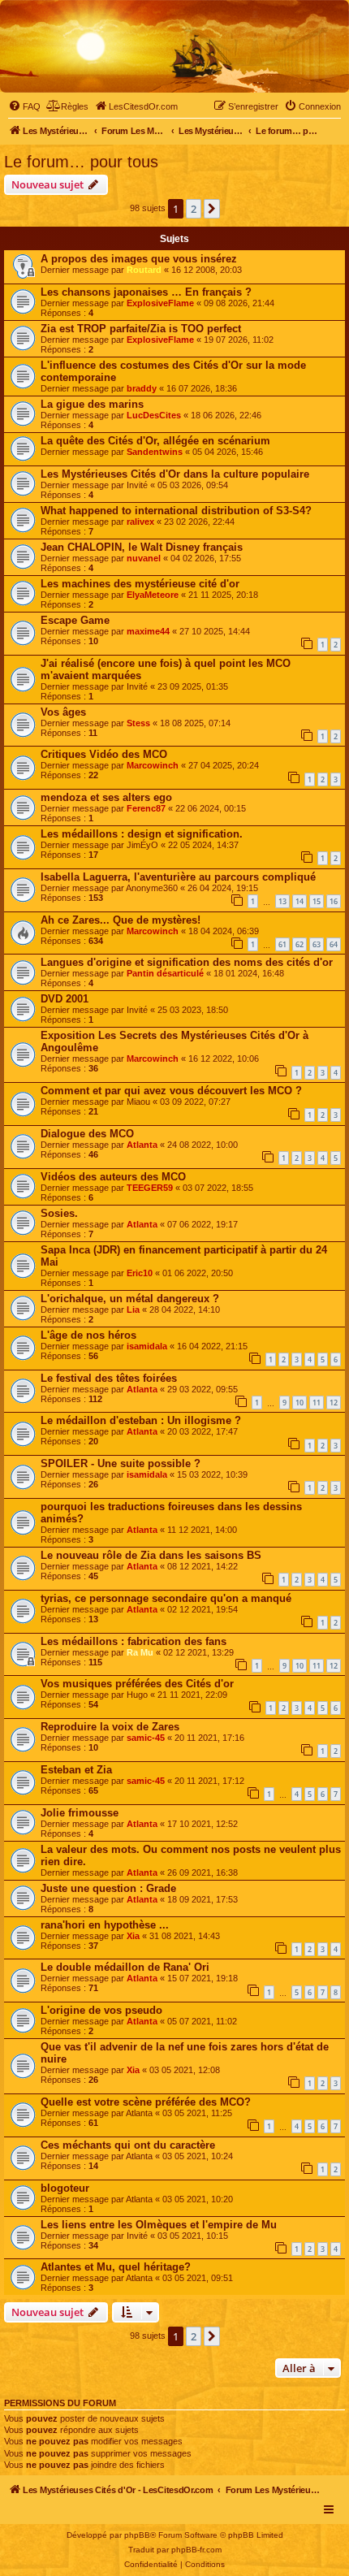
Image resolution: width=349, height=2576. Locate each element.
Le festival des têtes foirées (109, 1378)
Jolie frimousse (80, 1813)
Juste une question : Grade (108, 1888)
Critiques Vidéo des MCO (104, 754)
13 (282, 901)
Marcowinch (153, 765)
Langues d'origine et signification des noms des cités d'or (187, 962)
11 (317, 1403)
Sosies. (59, 1213)
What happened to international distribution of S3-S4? (176, 511)
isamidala (147, 1346)
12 (334, 1403)
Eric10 (140, 1273)
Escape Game (75, 620)
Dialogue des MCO (87, 1134)
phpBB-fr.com (196, 2550)
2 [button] (194, 209)
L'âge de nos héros (88, 1335)
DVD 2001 (65, 999)
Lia (133, 1310)
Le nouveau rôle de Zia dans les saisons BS (151, 1555)
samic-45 (146, 1738)
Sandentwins (155, 452)
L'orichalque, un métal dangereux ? (130, 1299)
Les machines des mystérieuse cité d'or (140, 584)
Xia (133, 1936)
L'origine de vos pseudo (101, 2010)
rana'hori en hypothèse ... (105, 1925)
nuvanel (144, 558)
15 (317, 901)
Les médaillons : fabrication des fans (134, 1641)
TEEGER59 (150, 1188)
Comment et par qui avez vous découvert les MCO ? (171, 1091)
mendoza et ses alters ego (106, 797)
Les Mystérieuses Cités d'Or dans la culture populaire (175, 474)
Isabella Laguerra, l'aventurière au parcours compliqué (178, 877)
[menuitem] (24, 106)
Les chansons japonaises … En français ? (146, 292)
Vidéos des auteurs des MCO (113, 1177)
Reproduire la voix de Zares (110, 1727)
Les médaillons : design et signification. (142, 834)
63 (317, 944)
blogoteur (65, 2188)
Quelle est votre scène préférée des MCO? (146, 2102)
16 (334, 901)
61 (282, 944)
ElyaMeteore (153, 595)
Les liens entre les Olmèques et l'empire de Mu (159, 2225)
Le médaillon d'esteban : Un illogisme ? (141, 1420)
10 (299, 1403)
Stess (138, 723)
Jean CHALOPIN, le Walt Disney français (142, 547)
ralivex (140, 522)
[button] (212, 209)
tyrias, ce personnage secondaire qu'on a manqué (166, 1598)
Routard (144, 270)
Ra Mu (140, 1652)
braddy (142, 388)
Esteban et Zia (76, 1770)
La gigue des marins (92, 404)
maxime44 (148, 631)
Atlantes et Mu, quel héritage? (116, 2267)
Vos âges (63, 712)
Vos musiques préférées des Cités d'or (137, 1684)
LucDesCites (154, 415)
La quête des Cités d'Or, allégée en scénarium (155, 441)
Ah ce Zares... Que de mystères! (121, 920)
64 (334, 944)
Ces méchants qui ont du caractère (128, 2145)
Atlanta (142, 1145)
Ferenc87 (146, 808)
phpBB (137, 2535)
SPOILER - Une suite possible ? (121, 1463)
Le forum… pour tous (81, 162)
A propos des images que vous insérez (139, 259)
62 (299, 944)
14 (299, 901)
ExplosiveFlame (160, 303)
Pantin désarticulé (165, 973)
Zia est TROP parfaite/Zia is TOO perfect (141, 329)
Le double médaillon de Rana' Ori (125, 1967)
